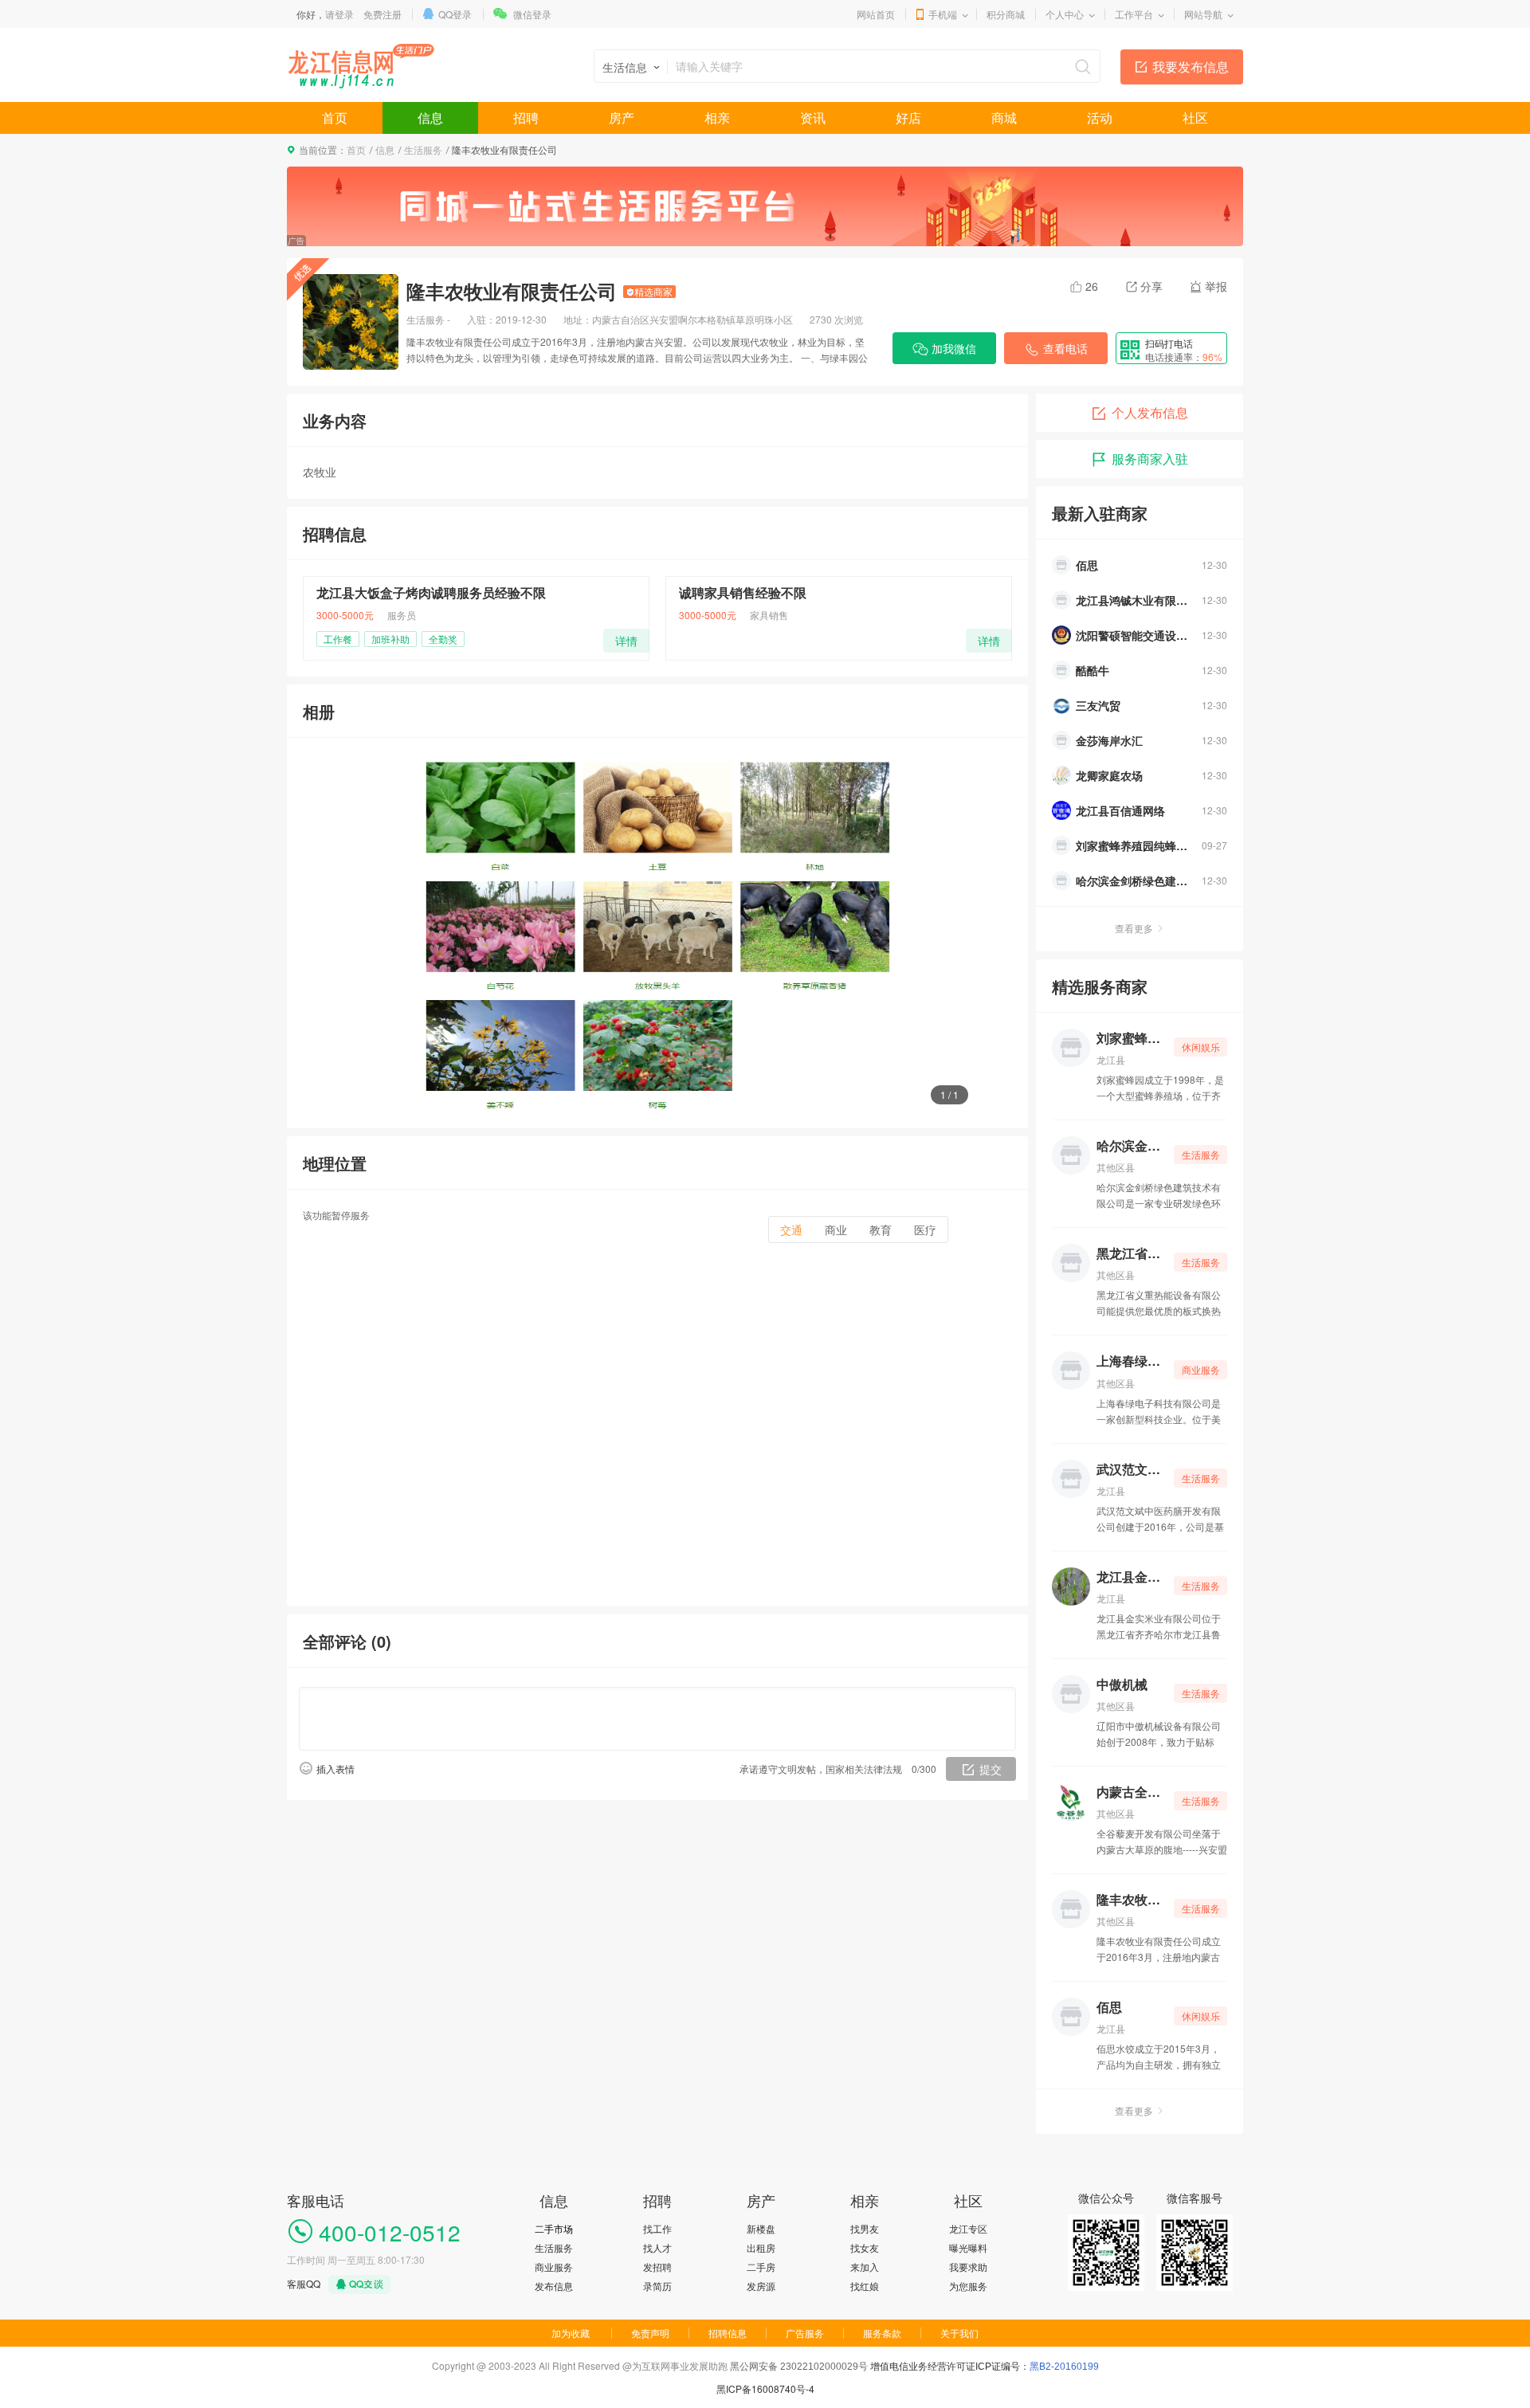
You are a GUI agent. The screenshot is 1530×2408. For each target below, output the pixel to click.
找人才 (657, 2247)
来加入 (865, 2267)
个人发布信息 (1150, 412)
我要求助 (968, 2267)
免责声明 (650, 2333)
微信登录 (532, 14)
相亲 (717, 118)
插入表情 (335, 1769)
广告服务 (805, 2333)
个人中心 (1065, 14)
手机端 (943, 14)
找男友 (865, 2228)
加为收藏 (571, 2333)
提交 (991, 1769)
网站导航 (1203, 14)
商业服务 (554, 2267)
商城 (1004, 118)
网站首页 (876, 14)
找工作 (657, 2228)
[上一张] (355, 933)
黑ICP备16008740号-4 (765, 2388)
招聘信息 (728, 2333)
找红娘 (865, 2286)
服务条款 (882, 2333)
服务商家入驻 (1150, 459)
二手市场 (554, 2228)
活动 (1100, 118)
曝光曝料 (968, 2247)
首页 (335, 118)
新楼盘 (761, 2228)
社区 (1195, 118)
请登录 (339, 14)
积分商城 (1006, 14)
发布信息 (554, 2286)
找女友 (865, 2247)
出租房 (761, 2247)
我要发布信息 (1191, 67)
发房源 (761, 2286)
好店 (908, 118)
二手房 (761, 2267)
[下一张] (960, 933)
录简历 (657, 2286)
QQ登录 (455, 14)
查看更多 (1134, 928)
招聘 (526, 118)
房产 (622, 118)
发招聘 (657, 2267)
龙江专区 (968, 2228)
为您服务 (968, 2286)
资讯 (813, 118)
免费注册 (382, 14)
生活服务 (423, 149)
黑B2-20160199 (1064, 2367)
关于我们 (959, 2333)
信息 (430, 118)
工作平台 (1134, 14)
